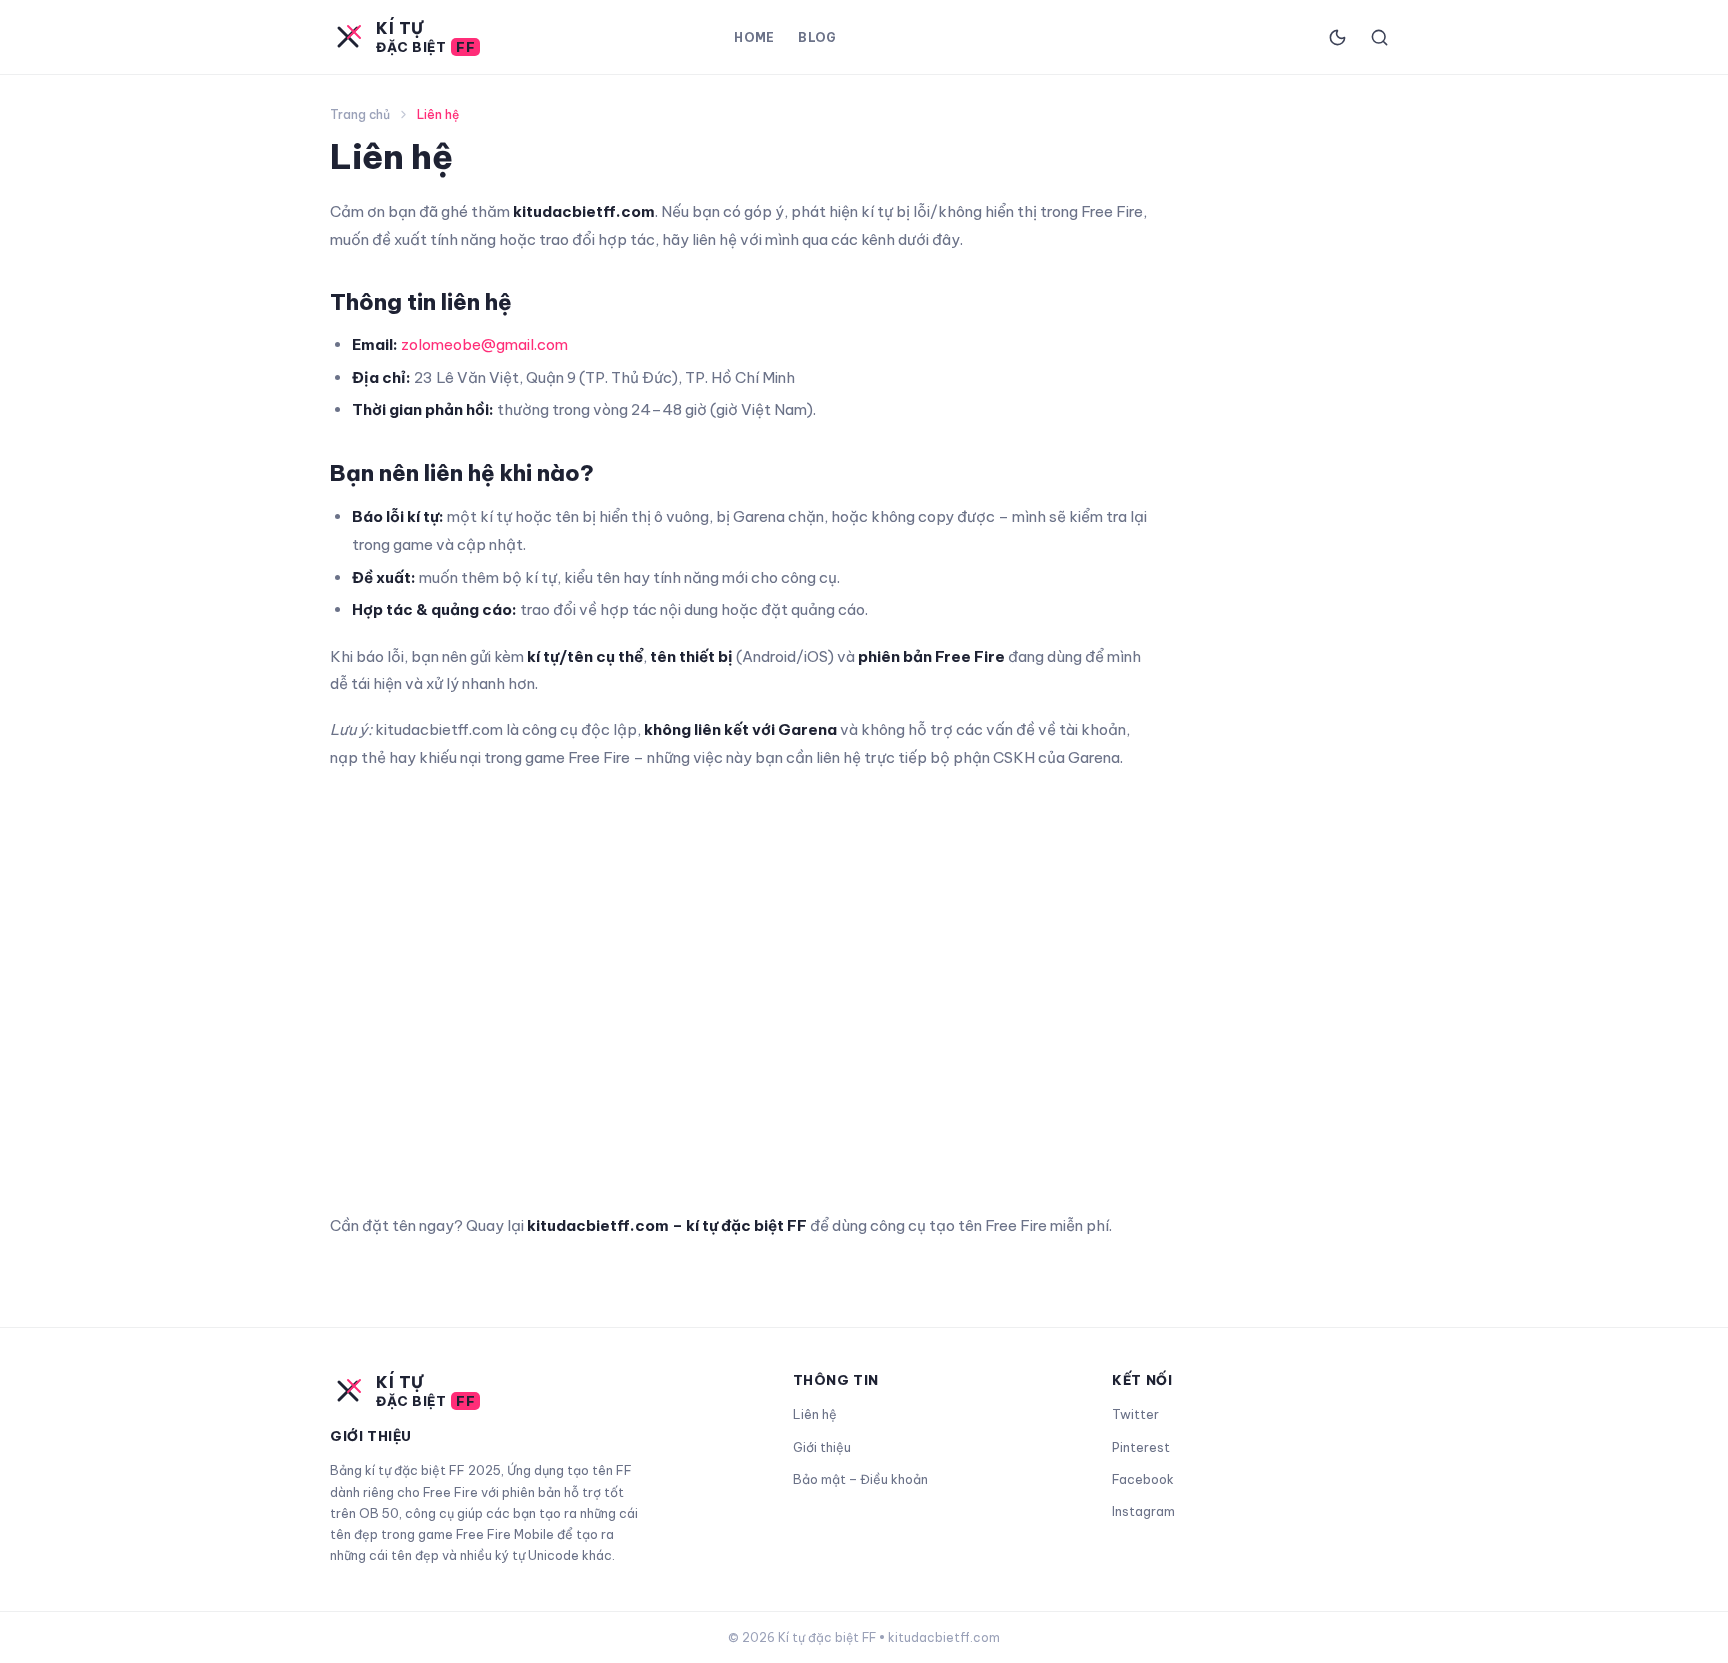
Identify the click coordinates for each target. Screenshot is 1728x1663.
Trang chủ (360, 114)
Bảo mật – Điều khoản (860, 1479)
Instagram (1143, 1511)
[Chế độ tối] (1337, 37)
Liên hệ (815, 1414)
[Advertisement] (740, 990)
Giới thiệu (822, 1447)
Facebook (1143, 1479)
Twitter (1135, 1414)
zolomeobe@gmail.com (484, 344)
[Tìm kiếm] (1379, 37)
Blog (817, 37)
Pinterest (1141, 1447)
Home (754, 37)
